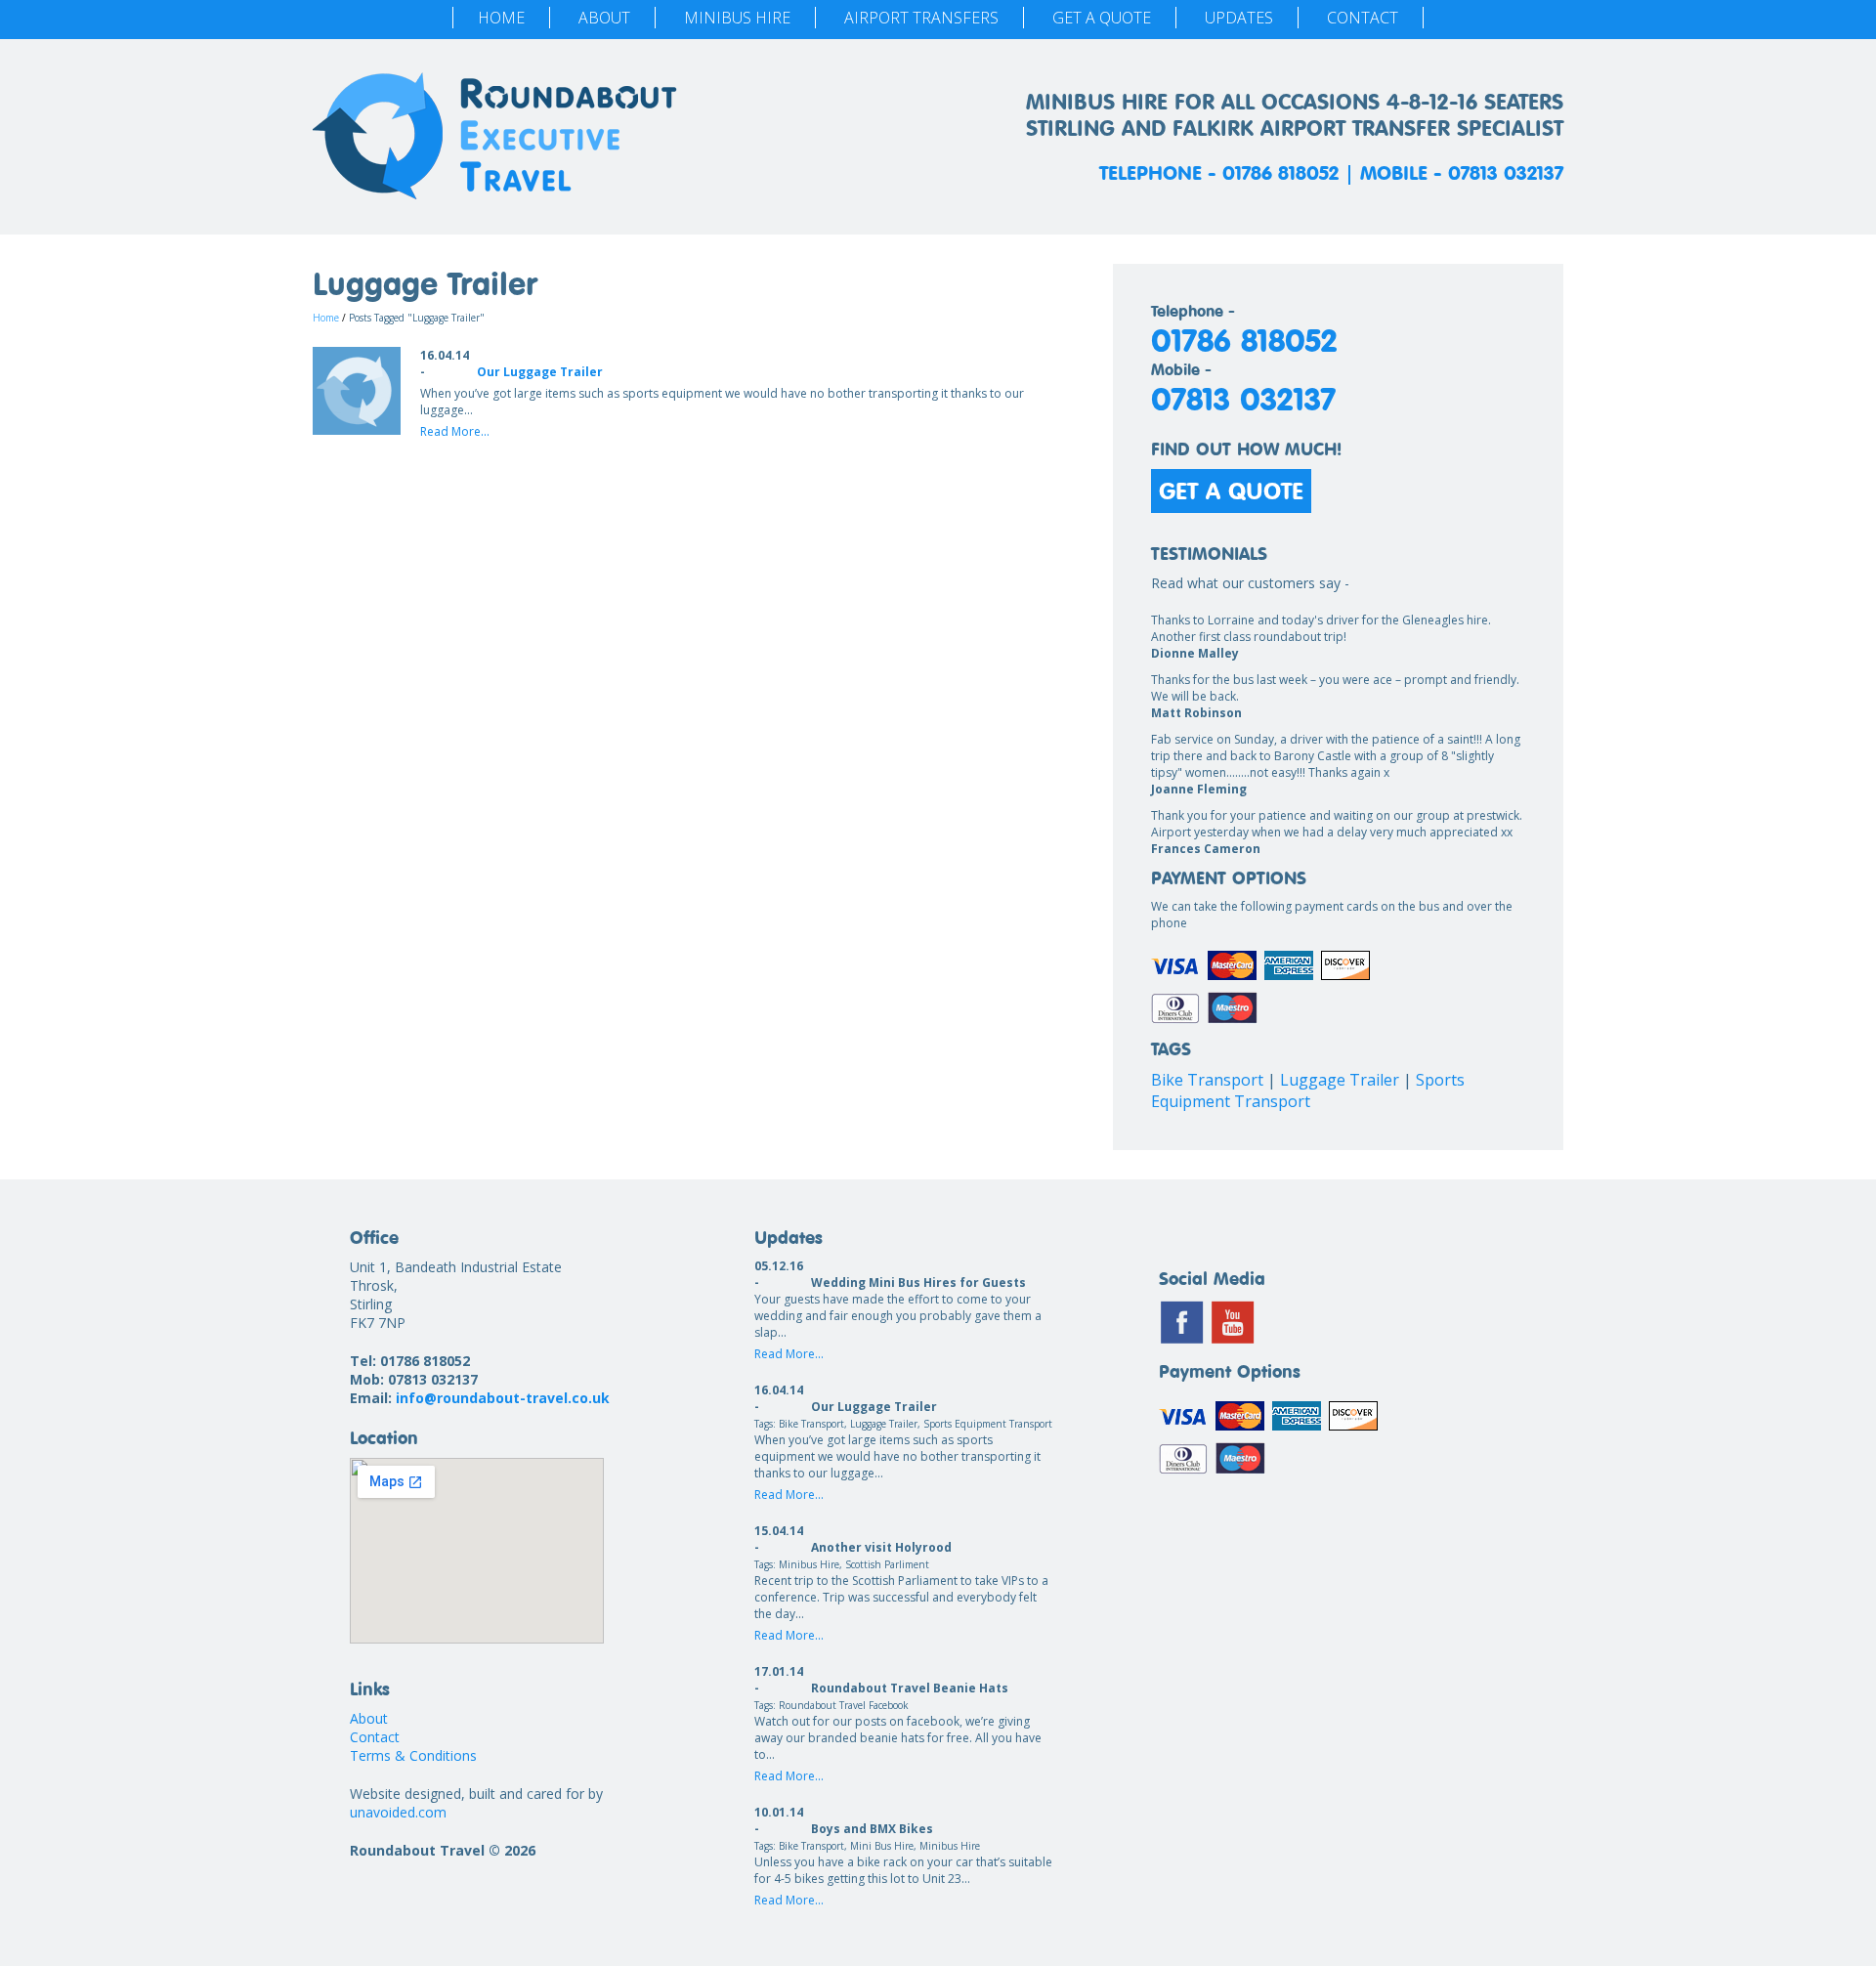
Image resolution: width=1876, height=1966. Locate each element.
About (604, 18)
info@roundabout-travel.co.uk (503, 1398)
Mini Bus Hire (882, 1846)
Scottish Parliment (887, 1564)
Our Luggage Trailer (540, 372)
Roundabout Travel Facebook (844, 1705)
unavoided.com (398, 1812)
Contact (1363, 18)
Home (501, 18)
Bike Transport (1207, 1080)
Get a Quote (1102, 18)
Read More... (455, 431)
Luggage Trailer (1340, 1080)
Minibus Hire (737, 18)
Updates (1239, 18)
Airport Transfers (921, 18)
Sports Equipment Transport (1308, 1090)
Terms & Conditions (413, 1755)
